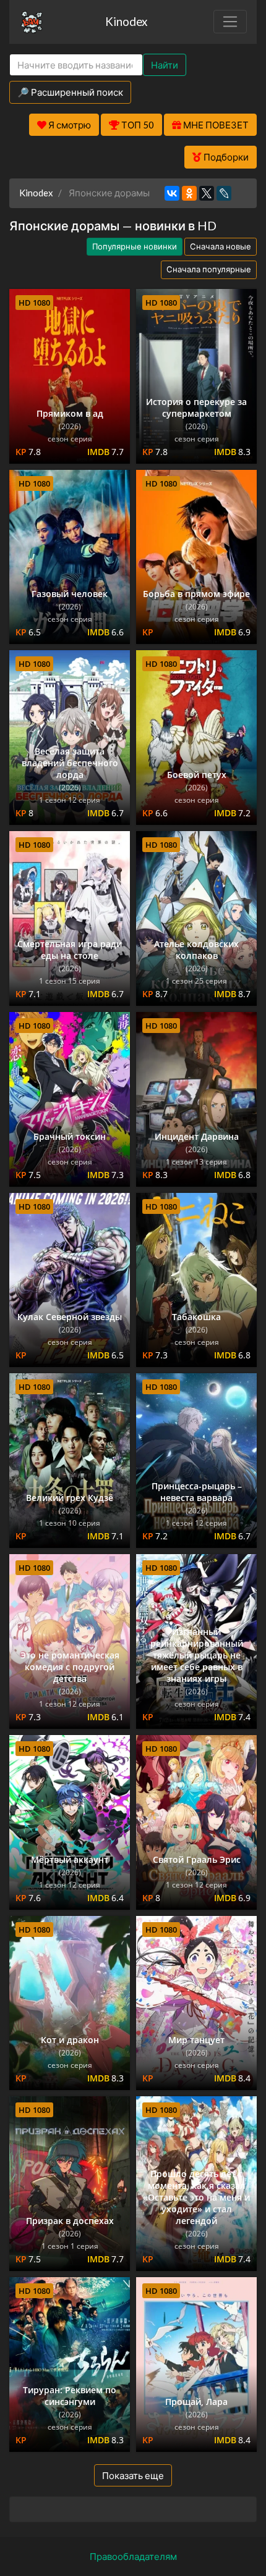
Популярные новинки (135, 246)
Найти (165, 65)
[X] (207, 193)
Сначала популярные (209, 269)
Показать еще (133, 2475)
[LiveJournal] (224, 193)
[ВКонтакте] (172, 193)
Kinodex (126, 21)
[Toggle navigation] (230, 22)
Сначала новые (221, 246)
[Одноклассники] (189, 193)
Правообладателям (133, 2556)
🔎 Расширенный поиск (70, 92)
